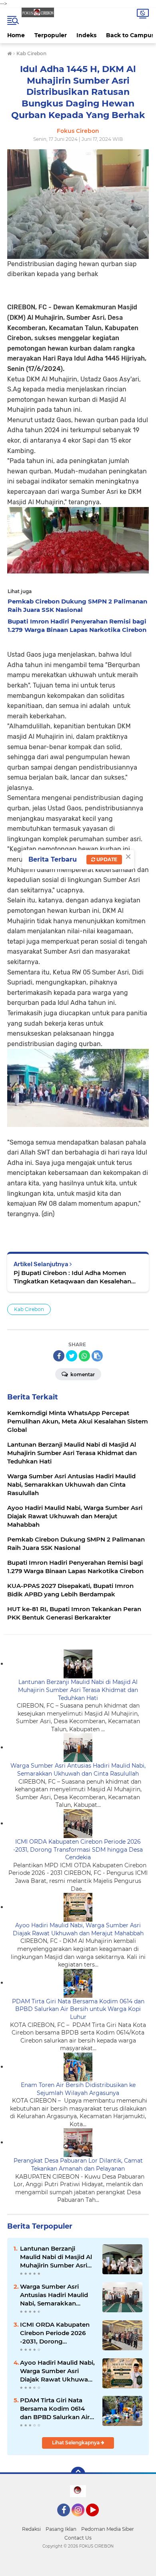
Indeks (86, 35)
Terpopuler (51, 35)
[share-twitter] (72, 1356)
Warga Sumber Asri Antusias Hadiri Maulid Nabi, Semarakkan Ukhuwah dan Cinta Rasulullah (78, 1770)
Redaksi (31, 2529)
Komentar (82, 1374)
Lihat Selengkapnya (76, 2443)
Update (106, 859)
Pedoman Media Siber (108, 2529)
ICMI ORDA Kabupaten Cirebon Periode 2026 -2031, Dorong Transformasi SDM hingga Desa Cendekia (78, 1849)
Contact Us (78, 2538)
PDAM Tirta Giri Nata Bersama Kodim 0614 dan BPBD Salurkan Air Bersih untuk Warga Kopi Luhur (78, 2009)
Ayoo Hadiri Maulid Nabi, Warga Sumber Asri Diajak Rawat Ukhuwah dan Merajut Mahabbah (78, 1929)
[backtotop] (78, 2474)
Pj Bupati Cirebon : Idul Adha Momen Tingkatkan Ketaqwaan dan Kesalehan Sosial (72, 1277)
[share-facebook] (59, 1356)
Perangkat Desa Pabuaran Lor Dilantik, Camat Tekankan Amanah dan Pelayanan (78, 2165)
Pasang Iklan (61, 2529)
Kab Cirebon (29, 1309)
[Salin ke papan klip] (97, 1356)
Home (16, 35)
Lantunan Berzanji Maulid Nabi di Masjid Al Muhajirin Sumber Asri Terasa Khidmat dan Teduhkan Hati (78, 1690)
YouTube (98, 2520)
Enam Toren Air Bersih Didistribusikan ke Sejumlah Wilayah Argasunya (78, 2089)
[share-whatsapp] (84, 1356)
